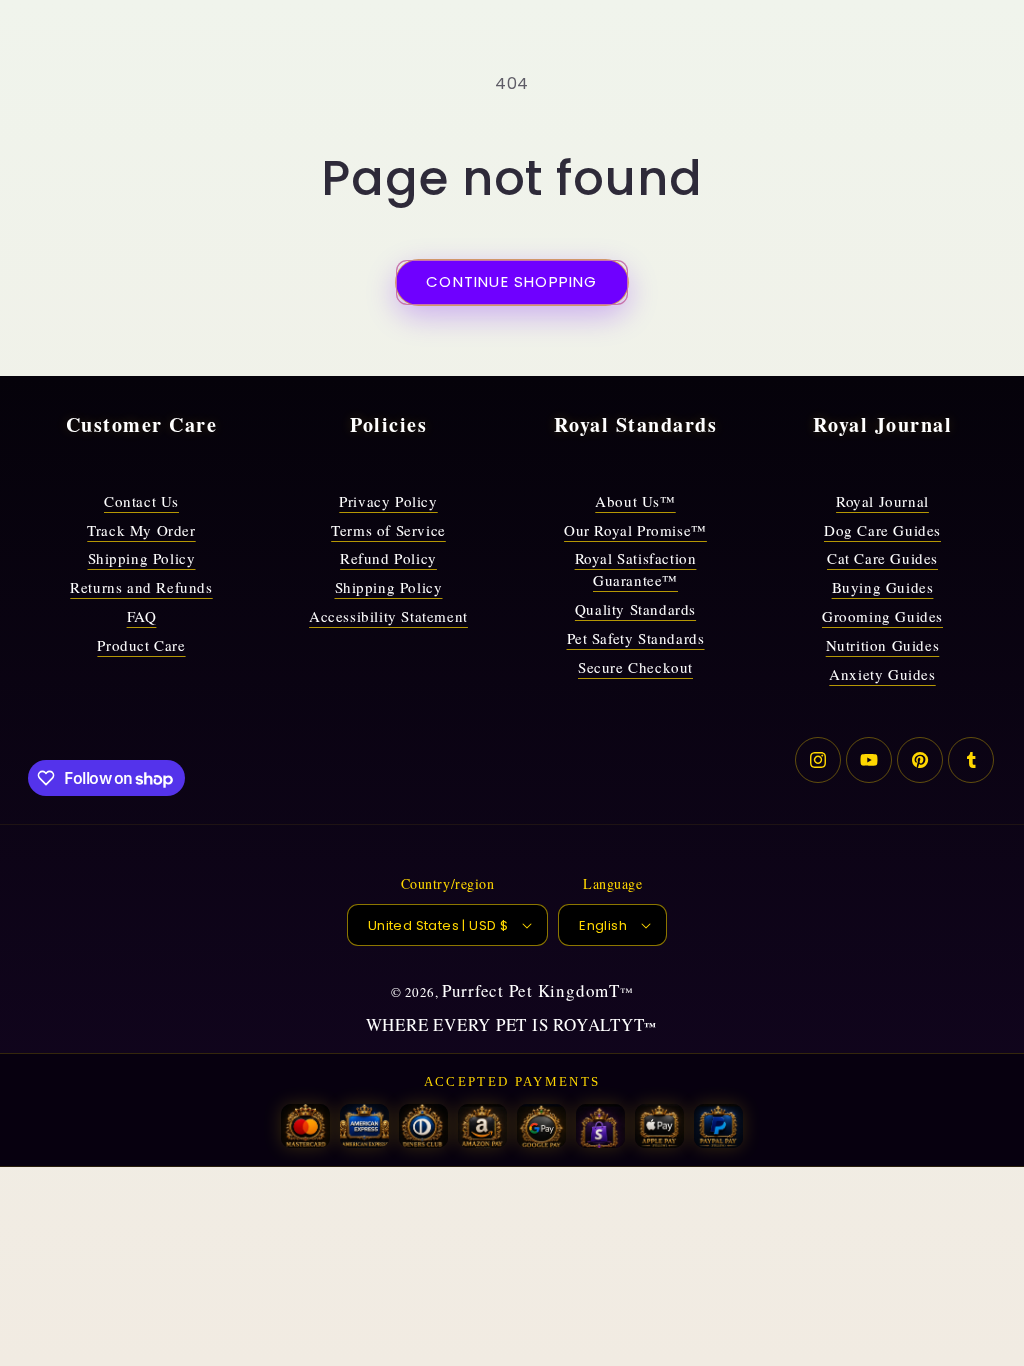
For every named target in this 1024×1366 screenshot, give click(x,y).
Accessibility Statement (388, 616)
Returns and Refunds (141, 587)
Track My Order (141, 530)
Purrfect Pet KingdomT (531, 990)
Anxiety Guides (882, 674)
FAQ (142, 616)
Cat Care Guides (882, 558)
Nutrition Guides (883, 645)
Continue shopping (511, 281)
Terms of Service (388, 530)
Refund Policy (388, 558)
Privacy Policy (388, 501)
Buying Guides (883, 587)
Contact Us (141, 501)
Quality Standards (635, 609)
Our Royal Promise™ (635, 530)
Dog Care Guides (882, 530)
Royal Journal (882, 501)
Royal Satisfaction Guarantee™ (636, 569)
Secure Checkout (635, 667)
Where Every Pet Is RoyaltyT (505, 1024)
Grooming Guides (882, 616)
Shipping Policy (142, 558)
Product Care (141, 645)
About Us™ (635, 501)
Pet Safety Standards (636, 638)
